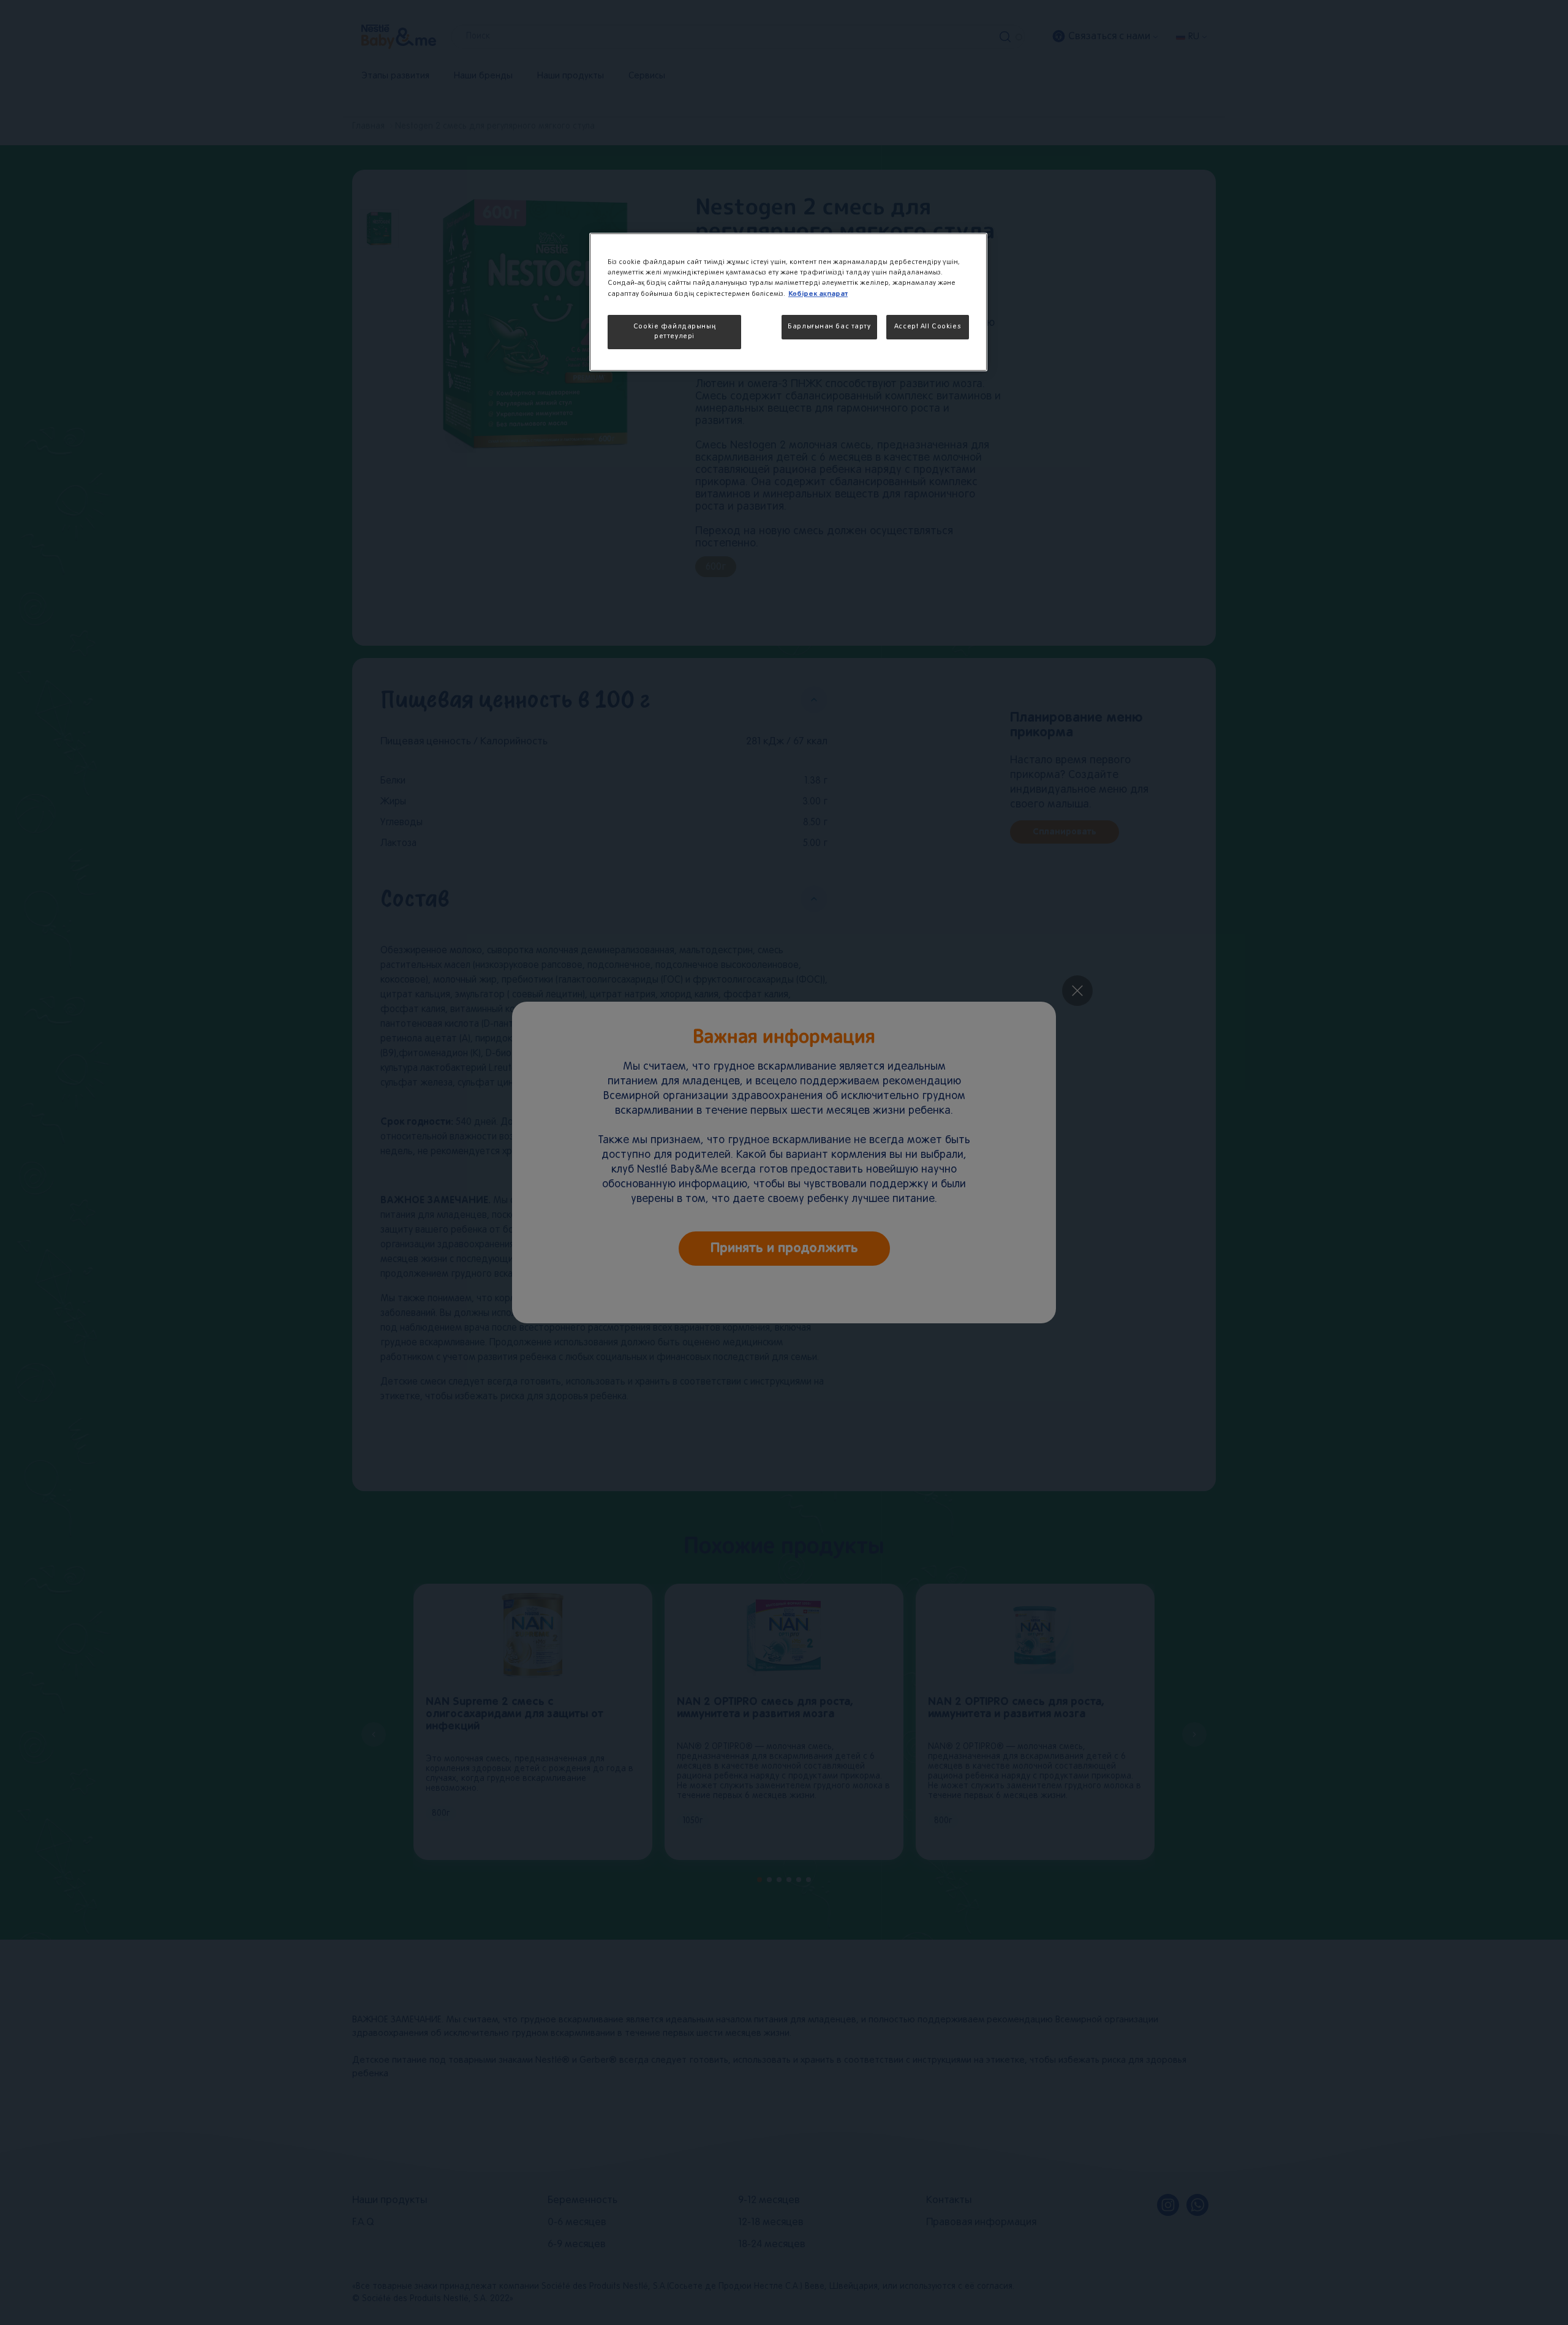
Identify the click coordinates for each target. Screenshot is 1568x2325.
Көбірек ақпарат (818, 294)
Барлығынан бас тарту (829, 327)
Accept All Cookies (928, 327)
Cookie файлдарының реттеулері (674, 331)
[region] (788, 302)
